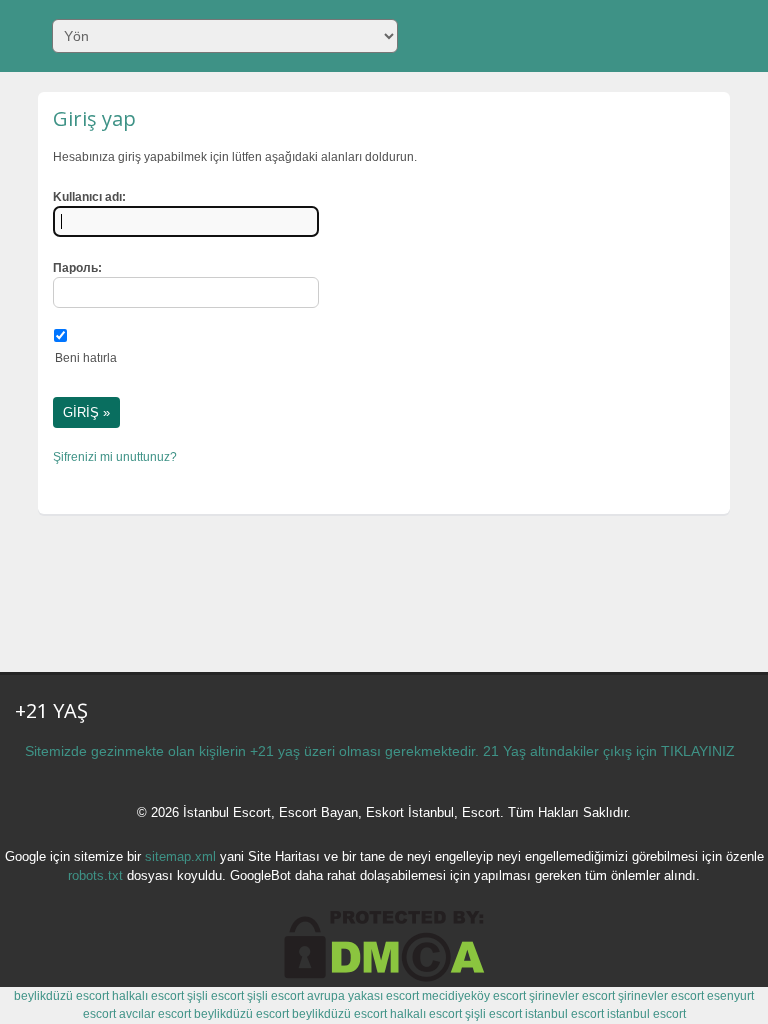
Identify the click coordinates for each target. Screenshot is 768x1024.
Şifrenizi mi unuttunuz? (115, 457)
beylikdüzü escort (61, 996)
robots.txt (95, 875)
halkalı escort (148, 996)
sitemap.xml (180, 856)
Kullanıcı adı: (89, 197)
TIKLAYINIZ (698, 751)
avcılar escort (155, 1014)
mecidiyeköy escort (474, 996)
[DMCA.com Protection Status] (384, 978)
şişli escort (215, 996)
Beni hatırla (86, 358)
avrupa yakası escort (363, 996)
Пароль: (77, 268)
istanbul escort (564, 1014)
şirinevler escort (572, 996)
